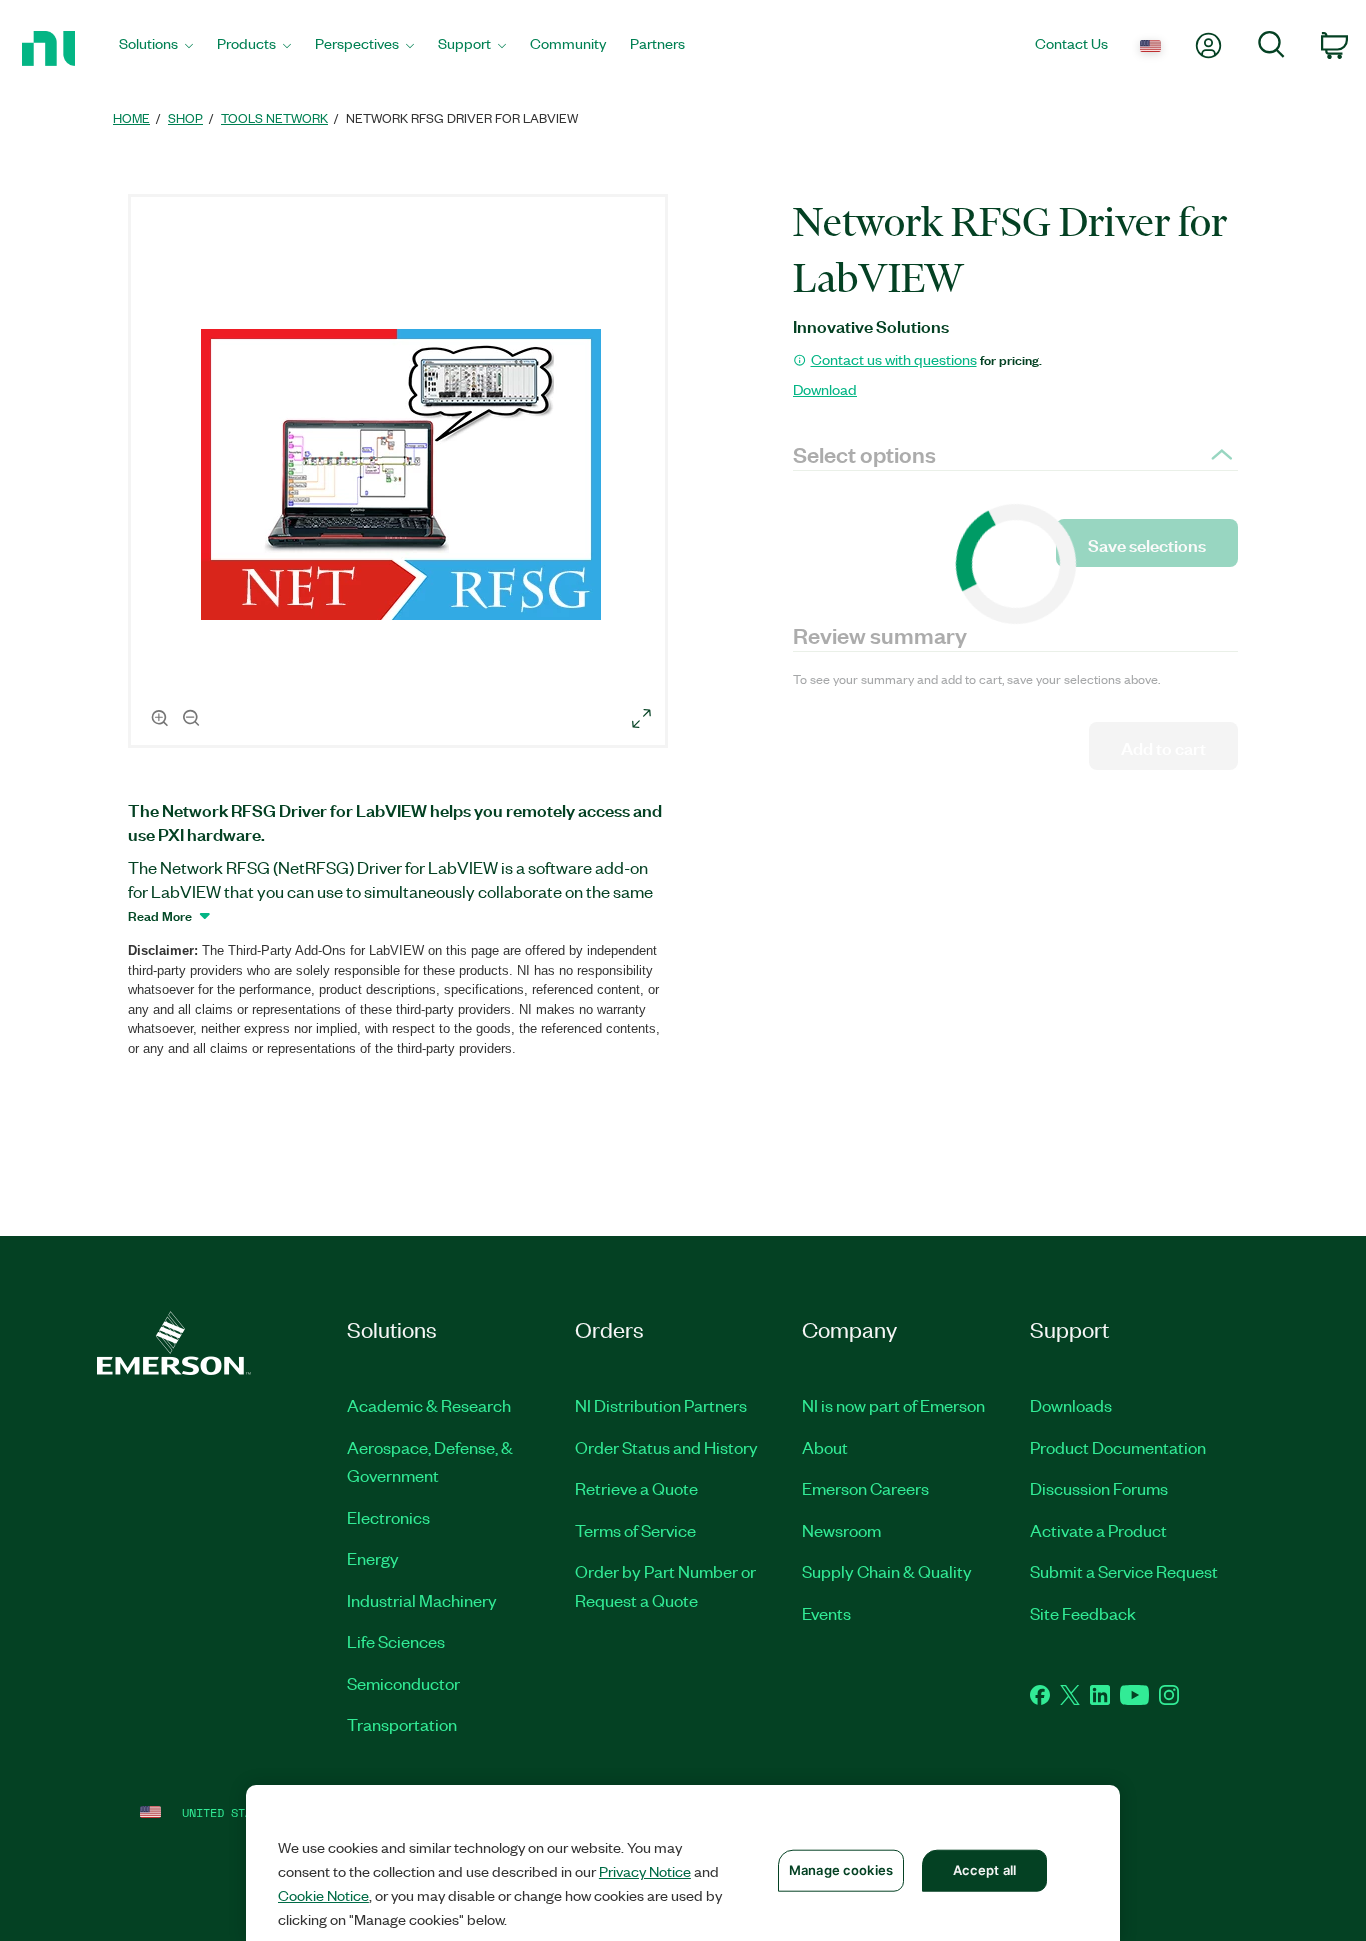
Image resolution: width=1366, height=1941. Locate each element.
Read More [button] (160, 915)
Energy (373, 1558)
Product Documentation (1118, 1447)
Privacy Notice (645, 1871)
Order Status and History (666, 1447)
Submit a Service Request (1124, 1571)
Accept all (984, 1870)
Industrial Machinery (422, 1600)
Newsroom (841, 1530)
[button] (401, 474)
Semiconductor (403, 1683)
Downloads (1071, 1405)
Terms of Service (635, 1530)
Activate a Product (1098, 1530)
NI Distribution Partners (661, 1405)
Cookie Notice (323, 1895)
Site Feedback (1083, 1613)
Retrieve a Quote (636, 1488)
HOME (131, 117)
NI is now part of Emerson (893, 1405)
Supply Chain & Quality (887, 1571)
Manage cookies (841, 1870)
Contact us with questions (894, 359)
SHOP (185, 117)
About (825, 1447)
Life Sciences (396, 1641)
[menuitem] (156, 48)
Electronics (388, 1517)
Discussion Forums (1099, 1488)
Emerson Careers (865, 1488)
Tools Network (274, 117)
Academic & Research (429, 1405)
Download (825, 389)
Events (826, 1613)
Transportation (402, 1724)
